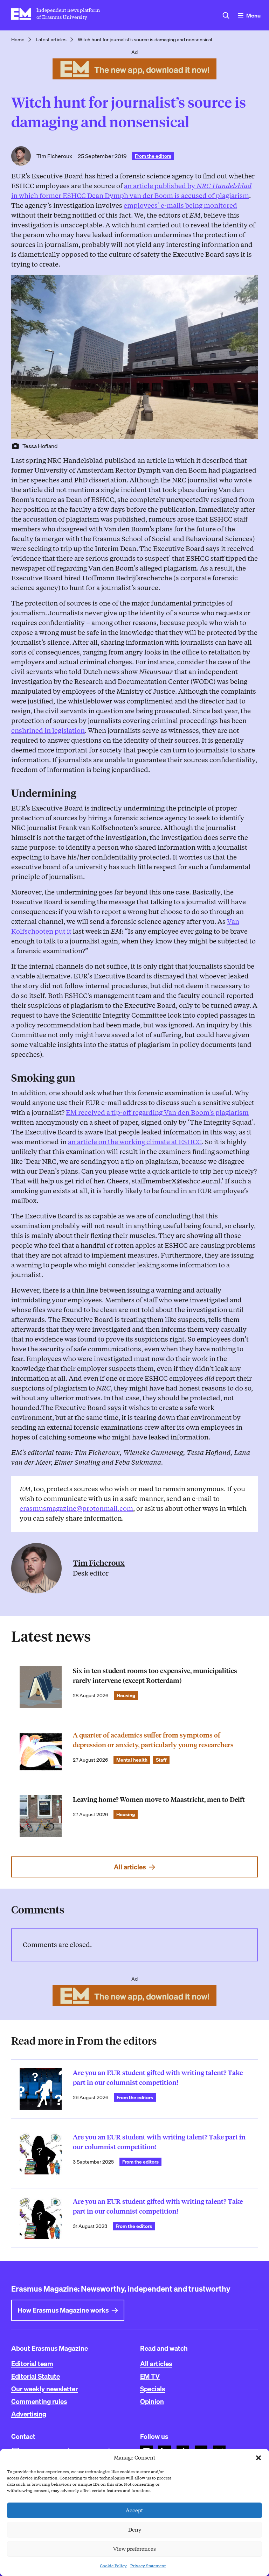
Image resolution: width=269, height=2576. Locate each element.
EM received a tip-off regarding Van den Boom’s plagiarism (157, 1113)
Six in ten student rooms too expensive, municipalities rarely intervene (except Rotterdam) (155, 1676)
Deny (135, 2530)
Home (18, 40)
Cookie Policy (113, 2566)
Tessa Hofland (40, 446)
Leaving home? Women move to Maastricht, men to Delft (159, 1800)
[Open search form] (226, 15)
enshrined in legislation (48, 731)
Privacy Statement (148, 2566)
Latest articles (51, 40)
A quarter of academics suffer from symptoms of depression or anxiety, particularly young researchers (153, 1740)
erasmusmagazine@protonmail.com (76, 1509)
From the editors (153, 156)
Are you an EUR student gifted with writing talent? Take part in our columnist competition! (158, 2078)
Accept (134, 2511)
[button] (258, 2458)
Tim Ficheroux (54, 156)
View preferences (134, 2549)
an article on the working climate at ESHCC (135, 1142)
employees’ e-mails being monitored (180, 206)
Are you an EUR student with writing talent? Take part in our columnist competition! (159, 2142)
